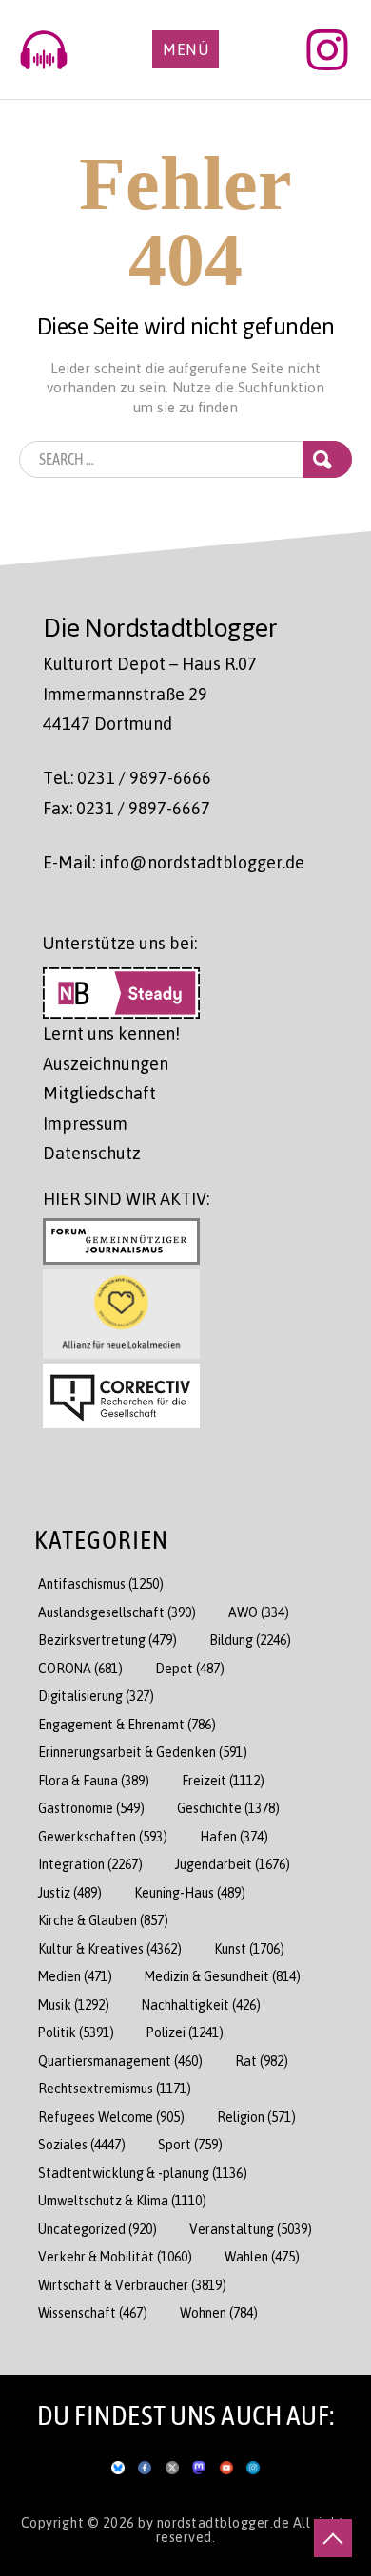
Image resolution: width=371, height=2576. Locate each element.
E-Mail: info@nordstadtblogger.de (174, 862)
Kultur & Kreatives (110, 1948)
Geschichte (228, 1808)
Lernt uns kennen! (111, 1033)
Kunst (249, 1948)
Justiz (70, 1892)
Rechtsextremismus (115, 2088)
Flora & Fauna (94, 1780)
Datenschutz (92, 1153)
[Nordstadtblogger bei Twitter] (172, 2464)
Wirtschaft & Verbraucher (132, 2285)
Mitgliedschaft (99, 1093)
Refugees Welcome (111, 2117)
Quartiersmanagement (120, 2061)
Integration (90, 1864)
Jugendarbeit (233, 1864)
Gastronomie (91, 1808)
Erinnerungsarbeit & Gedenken (143, 1752)
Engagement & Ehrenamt (127, 1724)
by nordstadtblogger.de (215, 2522)
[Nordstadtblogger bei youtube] (226, 2464)
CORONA (80, 1668)
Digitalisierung (96, 1696)
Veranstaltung (251, 2229)
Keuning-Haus (190, 1892)
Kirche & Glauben (103, 1920)
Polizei (185, 2032)
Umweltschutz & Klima (122, 2200)
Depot (190, 1668)
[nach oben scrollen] (333, 2538)
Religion (256, 2117)
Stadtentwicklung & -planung (143, 2173)
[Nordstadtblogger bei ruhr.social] (199, 2464)
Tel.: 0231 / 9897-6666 (127, 777)
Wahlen (262, 2256)
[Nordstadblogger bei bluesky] (118, 2464)
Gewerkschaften (103, 1836)
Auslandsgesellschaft (117, 1612)
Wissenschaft (93, 2312)
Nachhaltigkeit (201, 2004)
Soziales (82, 2144)
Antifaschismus (101, 1584)
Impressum (85, 1123)
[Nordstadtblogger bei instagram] (253, 2464)
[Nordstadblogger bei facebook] (145, 2464)
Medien (75, 1976)
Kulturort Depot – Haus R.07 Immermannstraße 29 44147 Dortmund (150, 693)
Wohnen (219, 2312)
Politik (76, 2032)
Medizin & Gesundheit (223, 1976)
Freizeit (223, 1780)
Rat (262, 2061)
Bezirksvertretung (107, 1640)
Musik (74, 2004)
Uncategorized (98, 2229)
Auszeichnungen (106, 1063)
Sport (190, 2144)
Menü (185, 49)
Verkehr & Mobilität (115, 2256)
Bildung (250, 1640)
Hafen (234, 1836)
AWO (259, 1612)
